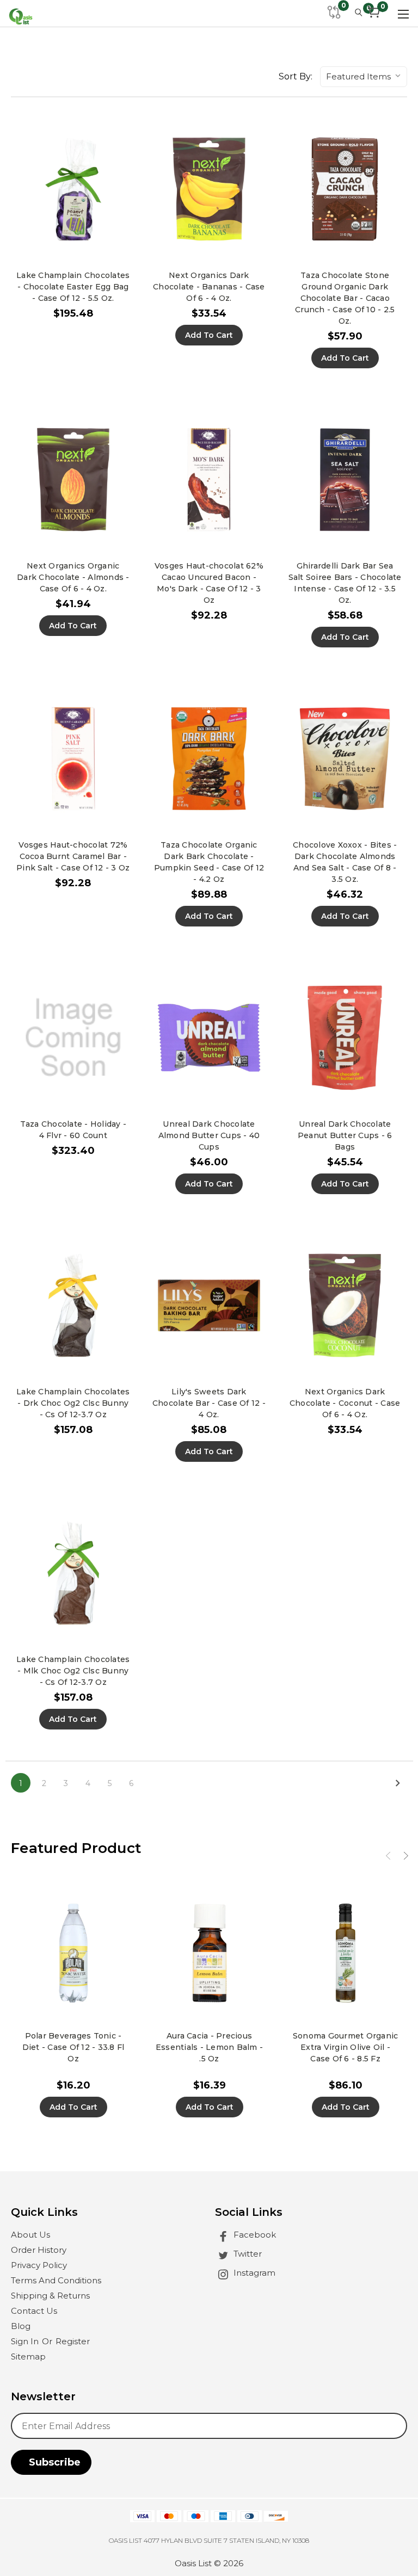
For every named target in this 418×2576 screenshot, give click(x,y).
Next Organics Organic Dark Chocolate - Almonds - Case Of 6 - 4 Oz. (73, 577)
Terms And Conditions (56, 2280)
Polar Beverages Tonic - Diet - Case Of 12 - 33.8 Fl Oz (73, 2047)
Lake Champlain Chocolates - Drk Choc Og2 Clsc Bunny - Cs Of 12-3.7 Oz (73, 1403)
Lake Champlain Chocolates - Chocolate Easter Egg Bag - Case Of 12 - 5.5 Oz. (73, 287)
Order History (39, 2250)
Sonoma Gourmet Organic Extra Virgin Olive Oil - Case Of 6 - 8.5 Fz (346, 2047)
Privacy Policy (39, 2265)
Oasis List (193, 2563)
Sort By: (296, 76)
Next (406, 1856)
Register (73, 2341)
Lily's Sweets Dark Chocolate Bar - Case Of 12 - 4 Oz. (209, 1403)
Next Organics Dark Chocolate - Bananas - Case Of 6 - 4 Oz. (209, 287)
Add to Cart (209, 335)
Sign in (26, 2341)
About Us (30, 2235)
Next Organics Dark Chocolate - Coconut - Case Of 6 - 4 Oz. (345, 1403)
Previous (389, 1857)
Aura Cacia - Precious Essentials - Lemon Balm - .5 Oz (209, 2047)
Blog (21, 2326)
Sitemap (28, 2356)
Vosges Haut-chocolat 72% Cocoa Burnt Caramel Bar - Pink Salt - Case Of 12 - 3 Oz (73, 856)
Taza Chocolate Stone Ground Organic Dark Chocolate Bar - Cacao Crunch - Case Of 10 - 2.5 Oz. (345, 298)
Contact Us (34, 2311)
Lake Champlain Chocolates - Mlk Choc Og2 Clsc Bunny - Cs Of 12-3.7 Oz (73, 1671)
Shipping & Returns (50, 2296)
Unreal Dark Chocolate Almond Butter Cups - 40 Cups (209, 1135)
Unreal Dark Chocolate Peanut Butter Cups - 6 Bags (345, 1135)
